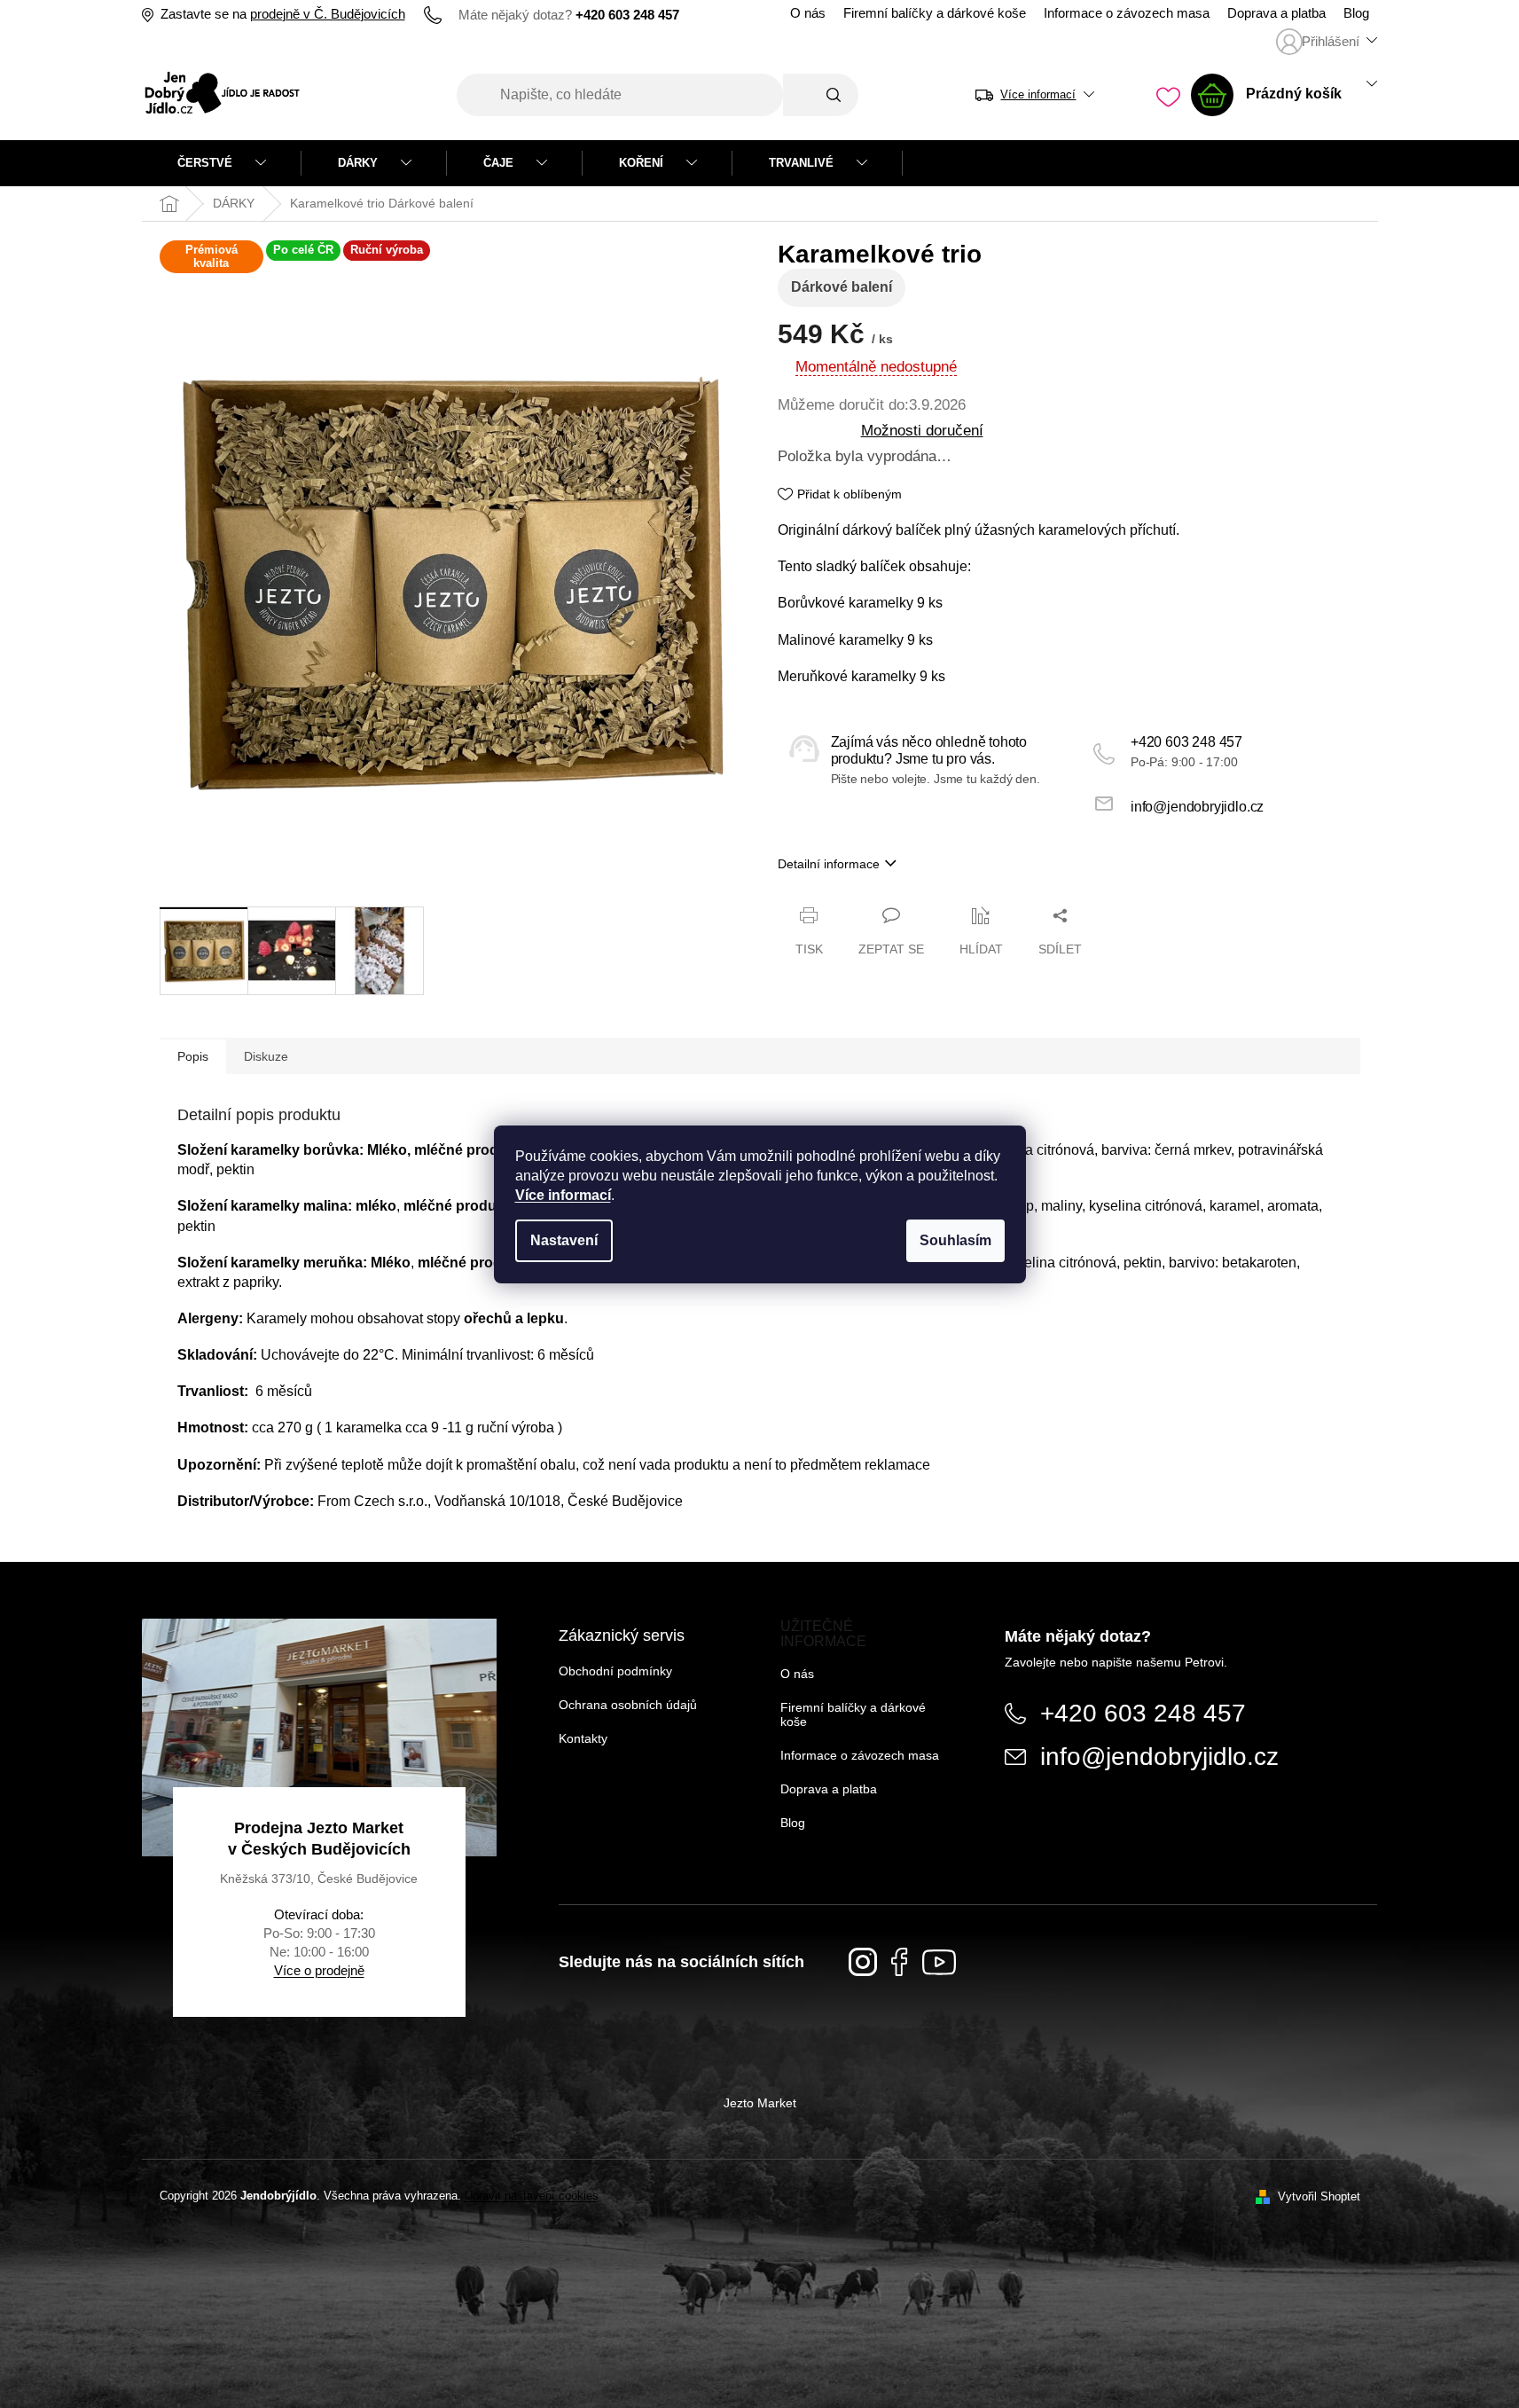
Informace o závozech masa (1127, 13)
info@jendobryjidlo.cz (1197, 807)
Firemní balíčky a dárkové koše (935, 13)
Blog (1356, 13)
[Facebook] (900, 1962)
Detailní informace (829, 864)
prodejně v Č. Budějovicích (328, 14)
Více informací (563, 1195)
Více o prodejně (319, 1970)
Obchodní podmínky (615, 1671)
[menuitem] (222, 163)
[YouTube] (939, 1962)
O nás (808, 13)
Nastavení (564, 1240)
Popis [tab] (193, 1056)
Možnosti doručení (922, 430)
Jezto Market (760, 2103)
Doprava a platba (1276, 13)
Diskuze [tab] (266, 1056)
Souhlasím (955, 1240)
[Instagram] (863, 1962)
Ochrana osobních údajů (628, 1705)
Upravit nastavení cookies (532, 2196)
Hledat (821, 95)
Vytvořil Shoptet (1319, 2196)
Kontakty (583, 1738)
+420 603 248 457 (1186, 742)
